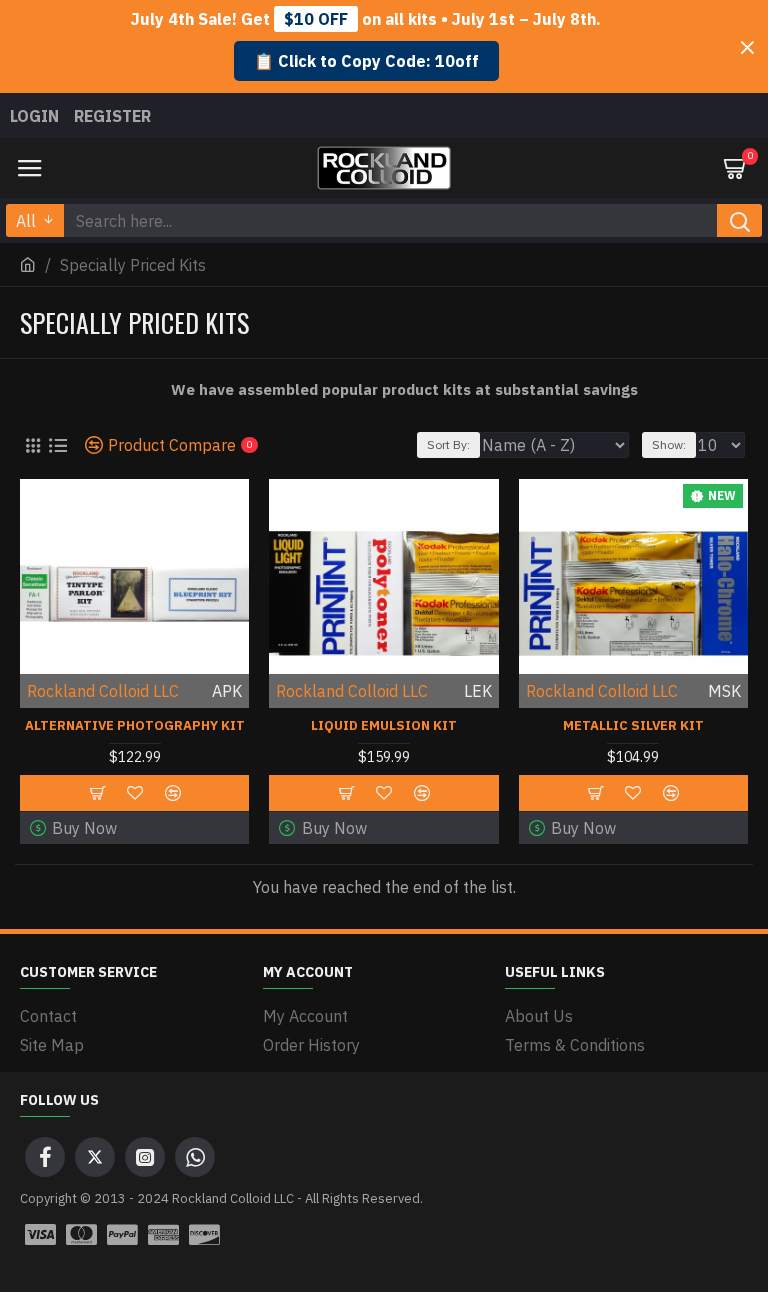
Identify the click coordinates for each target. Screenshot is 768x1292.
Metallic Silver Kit (633, 726)
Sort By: (448, 444)
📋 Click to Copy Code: (366, 61)
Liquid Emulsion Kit (384, 726)
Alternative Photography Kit (135, 726)
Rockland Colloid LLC (103, 691)
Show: (669, 444)
